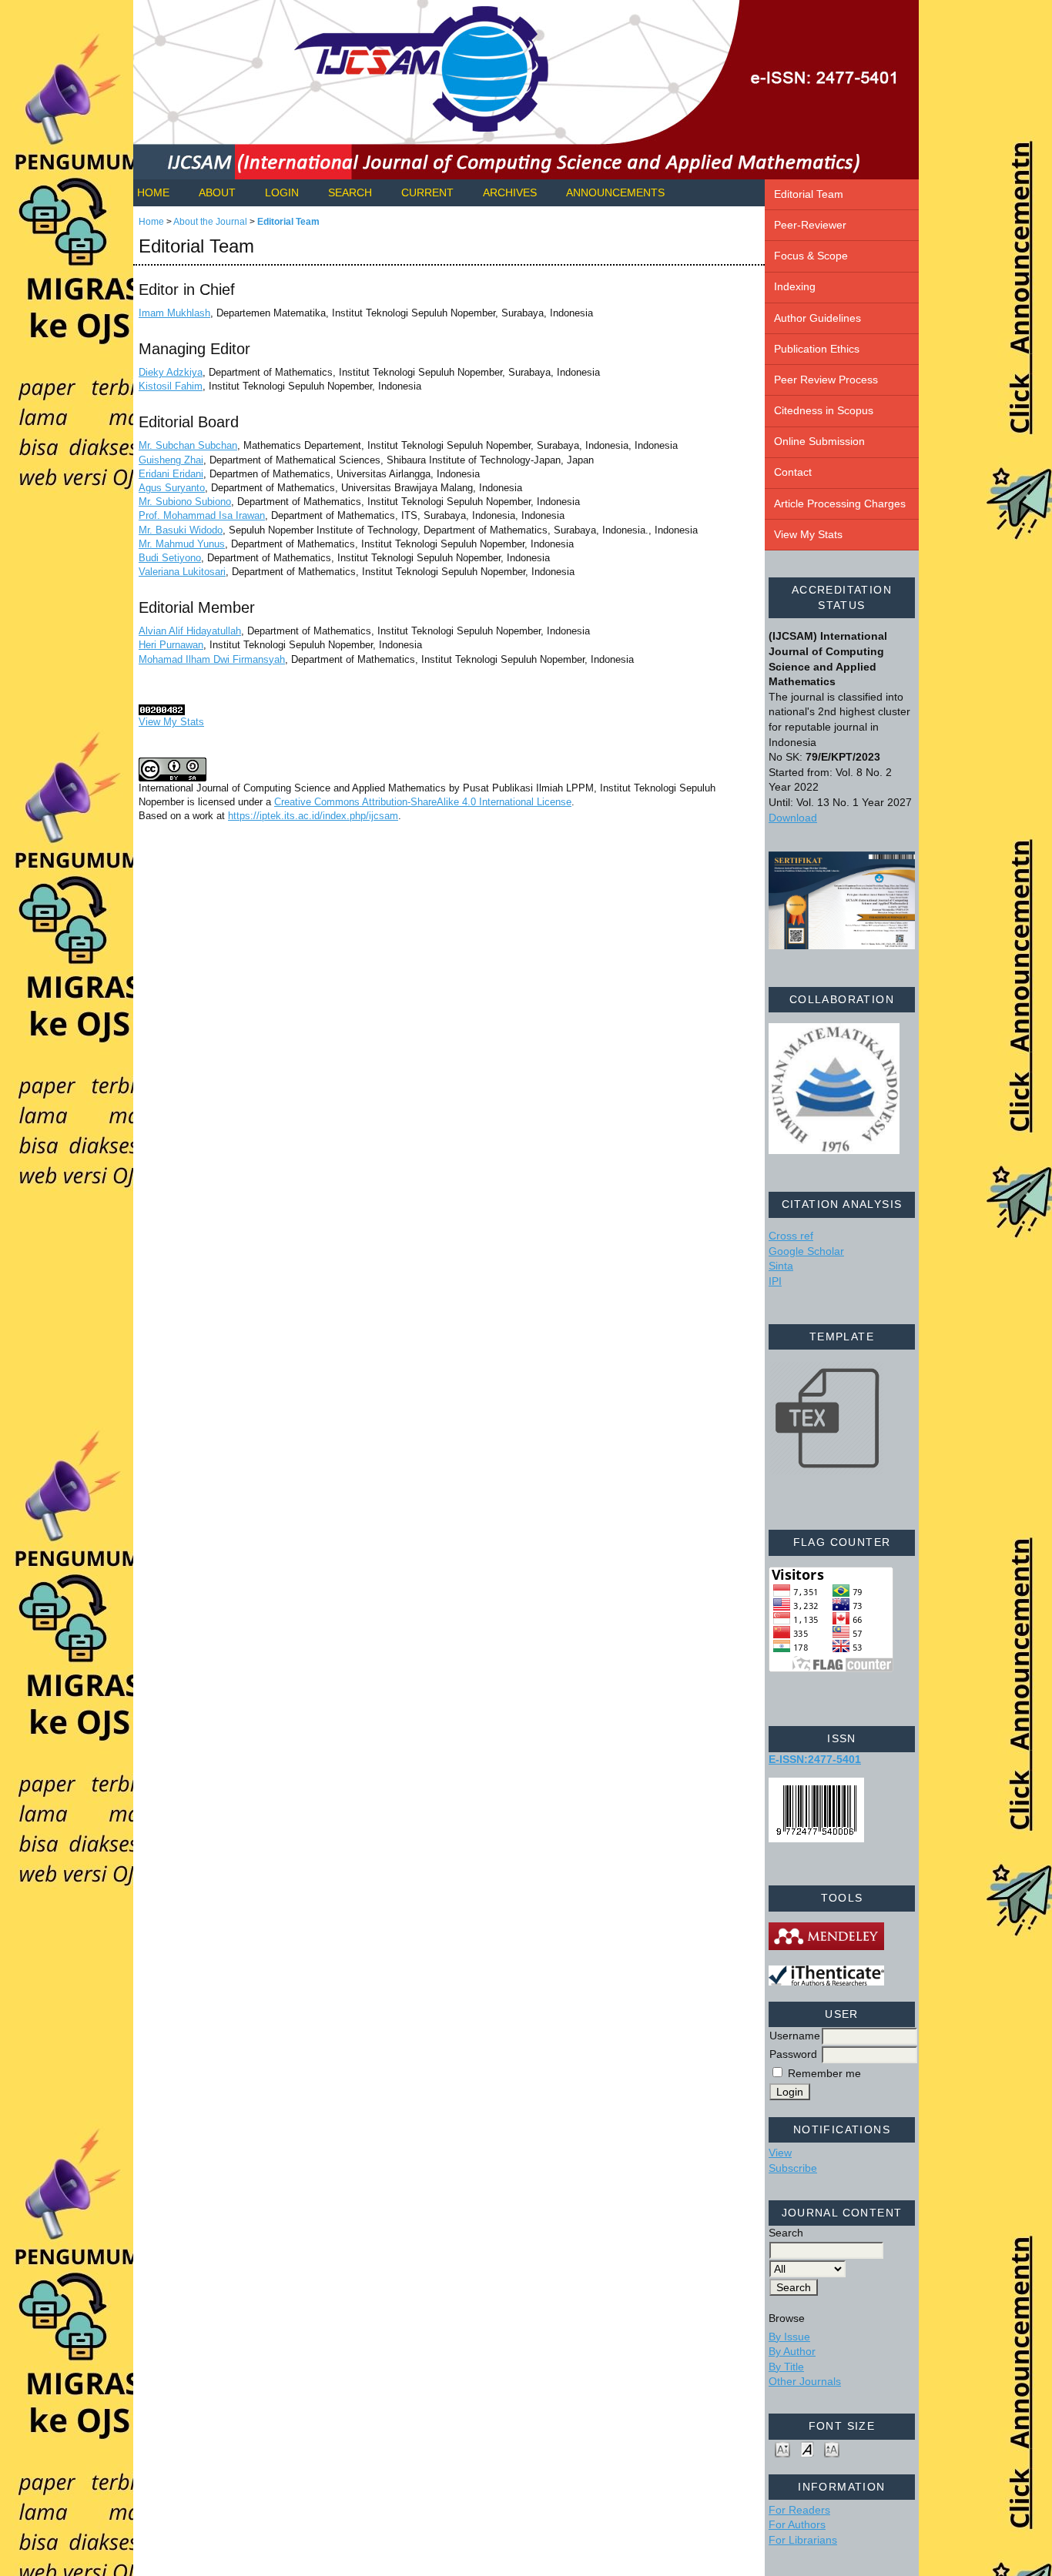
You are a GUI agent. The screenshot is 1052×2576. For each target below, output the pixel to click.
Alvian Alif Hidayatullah (190, 631)
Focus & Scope (811, 256)
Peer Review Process (826, 380)
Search (350, 192)
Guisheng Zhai (171, 460)
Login (282, 192)
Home (153, 192)
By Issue (789, 2337)
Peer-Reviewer (810, 225)
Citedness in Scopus (824, 410)
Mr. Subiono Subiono (185, 502)
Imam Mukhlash (174, 313)
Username (795, 2036)
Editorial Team (809, 194)
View (780, 2153)
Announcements (615, 192)
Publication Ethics (817, 349)
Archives (510, 192)
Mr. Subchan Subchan (188, 445)
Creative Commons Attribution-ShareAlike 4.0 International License (423, 802)
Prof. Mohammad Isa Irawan (202, 515)
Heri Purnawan (171, 645)
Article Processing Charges (840, 503)
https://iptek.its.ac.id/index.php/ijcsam (313, 816)
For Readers (799, 2510)
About (217, 192)
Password (793, 2054)
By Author (792, 2351)
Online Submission (819, 441)
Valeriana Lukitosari (182, 572)
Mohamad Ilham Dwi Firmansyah (212, 659)
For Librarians (803, 2540)
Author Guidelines (817, 318)
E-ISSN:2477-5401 (815, 1759)
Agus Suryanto (172, 488)
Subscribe (793, 2168)
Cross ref (791, 1236)
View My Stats (808, 534)
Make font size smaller (782, 2449)
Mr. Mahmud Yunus (182, 544)
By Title (786, 2367)
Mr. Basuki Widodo (181, 530)
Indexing (795, 286)
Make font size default (807, 2449)
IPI (775, 1281)
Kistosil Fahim (171, 386)
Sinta (781, 1266)
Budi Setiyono (170, 558)
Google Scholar (806, 1251)
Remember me (824, 2073)
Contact (793, 472)
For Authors (797, 2524)
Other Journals (805, 2381)
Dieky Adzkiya (171, 372)
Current (427, 192)
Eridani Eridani (171, 474)
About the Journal (210, 222)
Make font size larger (832, 2449)
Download (793, 818)
